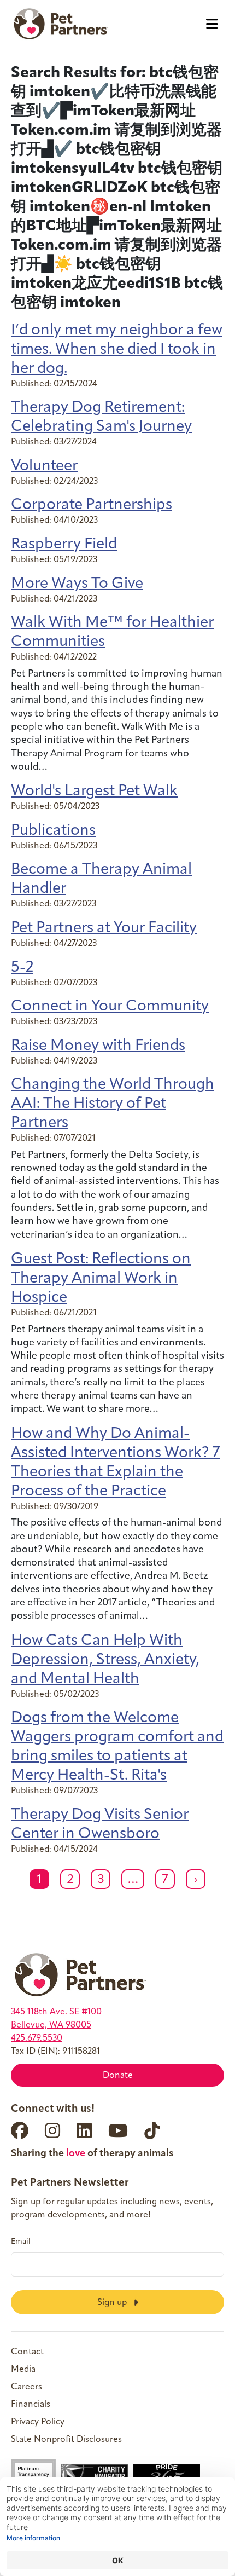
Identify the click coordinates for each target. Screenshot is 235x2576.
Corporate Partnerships (92, 505)
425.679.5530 (37, 2038)
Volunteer (44, 466)
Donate (118, 2076)
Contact (27, 2352)
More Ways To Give (77, 584)
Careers (27, 2387)
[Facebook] (20, 2130)
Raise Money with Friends (98, 1046)
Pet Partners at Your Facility (104, 928)
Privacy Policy (38, 2422)
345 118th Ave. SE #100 (56, 2012)
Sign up (113, 2303)
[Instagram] (52, 2130)
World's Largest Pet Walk (94, 792)
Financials (31, 2405)
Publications (53, 831)
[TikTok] (152, 2130)
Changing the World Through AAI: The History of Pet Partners (113, 1104)
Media (23, 2370)
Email (21, 2242)
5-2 (22, 968)
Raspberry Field (64, 545)
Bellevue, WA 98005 (51, 2025)
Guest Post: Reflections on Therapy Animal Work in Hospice (101, 1279)
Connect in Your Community (110, 1007)
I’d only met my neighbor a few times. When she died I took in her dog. (117, 350)
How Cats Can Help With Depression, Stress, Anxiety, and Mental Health (105, 1660)
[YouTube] (118, 2130)
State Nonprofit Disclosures (66, 2440)
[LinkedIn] (84, 2130)
